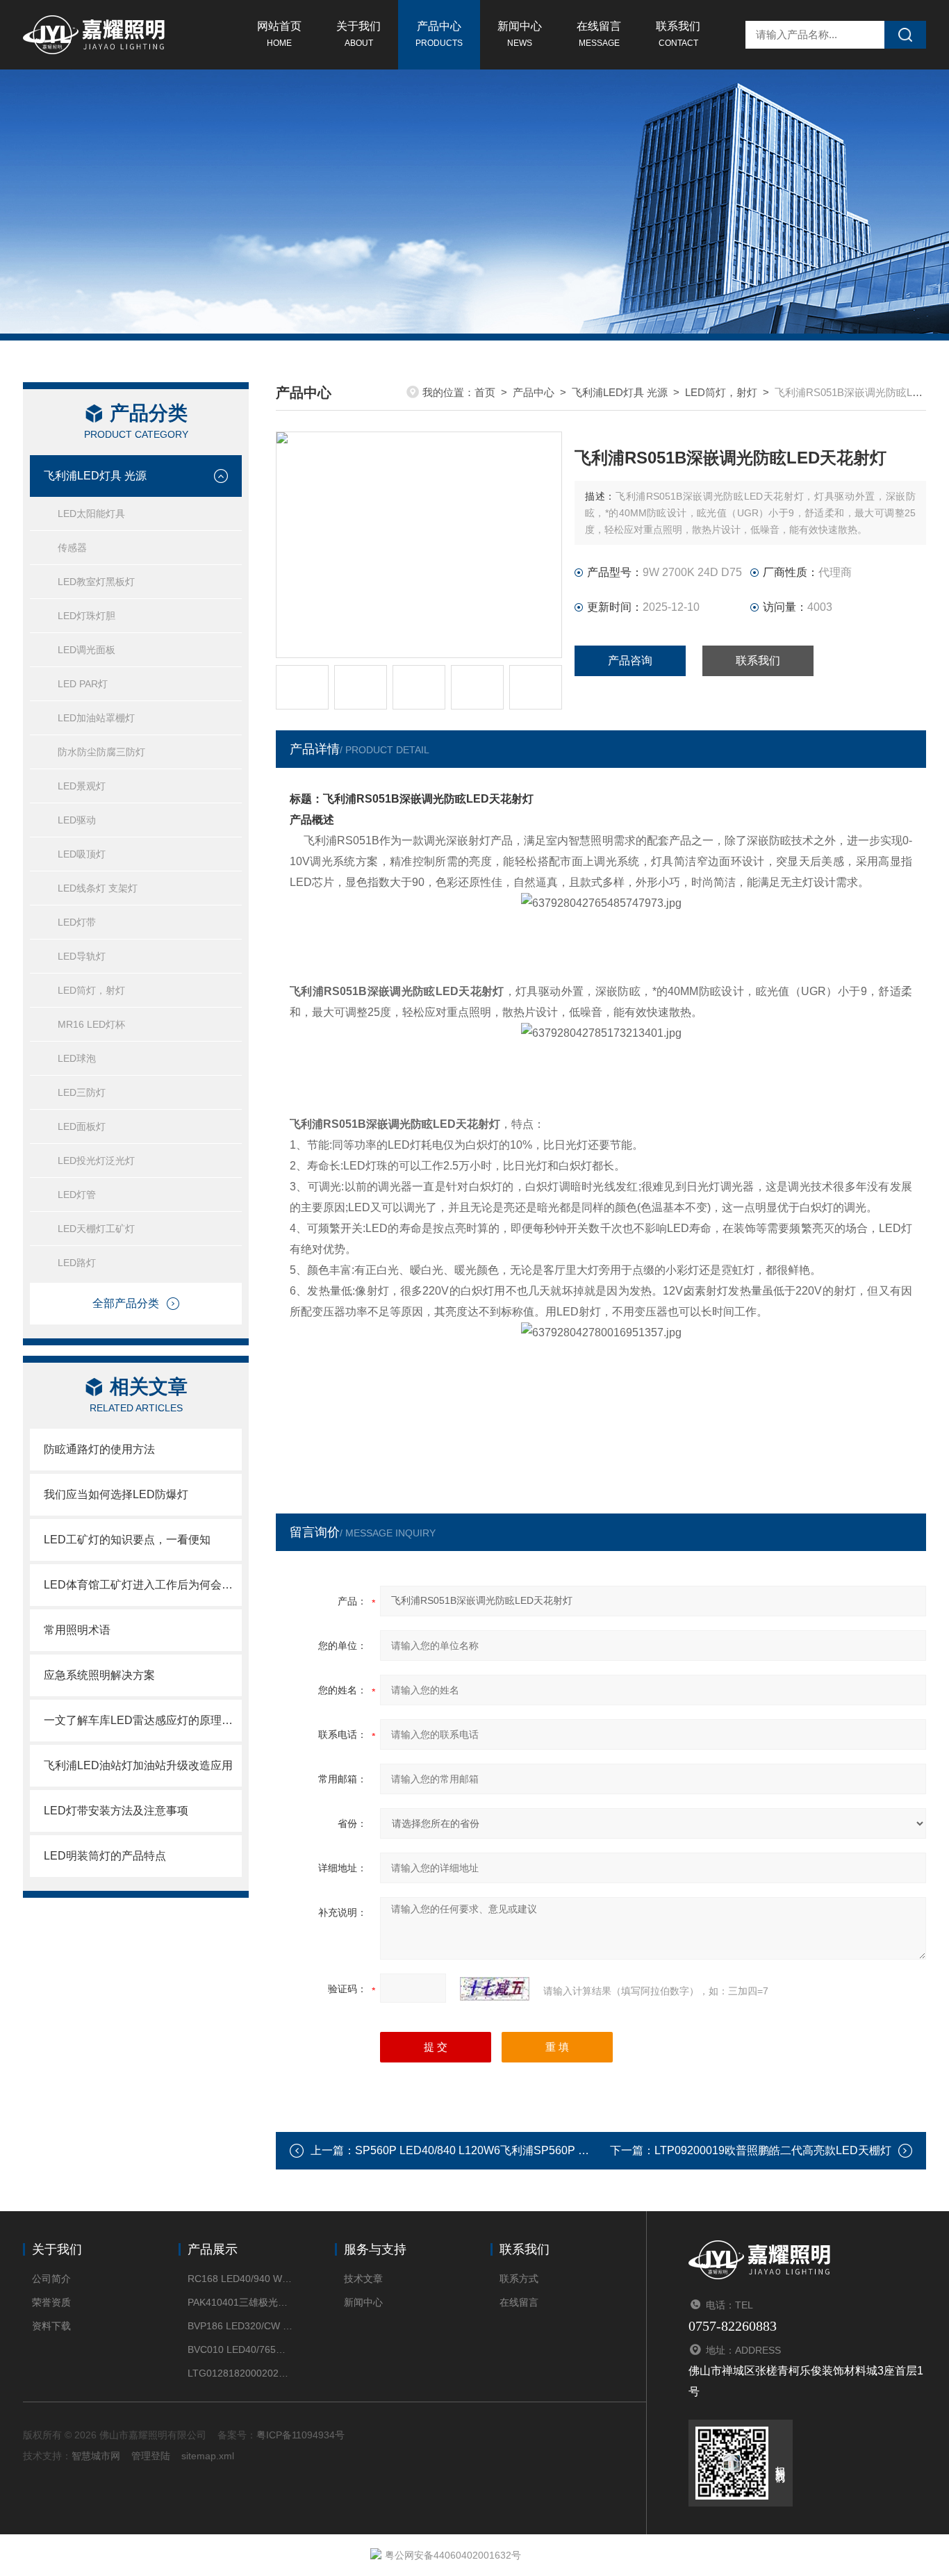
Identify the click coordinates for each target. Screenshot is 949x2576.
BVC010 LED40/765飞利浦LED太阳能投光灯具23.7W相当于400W (240, 2349)
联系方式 (519, 2279)
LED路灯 (77, 1263)
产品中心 (439, 34)
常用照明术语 (77, 1630)
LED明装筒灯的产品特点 (105, 1856)
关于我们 (358, 34)
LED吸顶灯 (82, 854)
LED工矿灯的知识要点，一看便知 (127, 1540)
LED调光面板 (86, 650)
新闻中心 (520, 34)
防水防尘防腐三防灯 (101, 752)
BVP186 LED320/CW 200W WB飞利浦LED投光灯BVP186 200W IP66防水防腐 (240, 2326)
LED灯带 (77, 922)
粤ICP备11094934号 (300, 2435)
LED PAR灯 (83, 684)
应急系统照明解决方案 (99, 1675)
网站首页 (279, 34)
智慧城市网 (96, 2456)
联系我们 (678, 34)
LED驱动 (77, 820)
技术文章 (363, 2279)
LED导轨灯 (82, 956)
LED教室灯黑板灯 (96, 582)
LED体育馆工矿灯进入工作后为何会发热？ (143, 1585)
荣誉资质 (51, 2302)
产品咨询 (630, 661)
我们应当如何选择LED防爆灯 (116, 1494)
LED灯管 (77, 1195)
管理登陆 (151, 2456)
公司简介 (51, 2279)
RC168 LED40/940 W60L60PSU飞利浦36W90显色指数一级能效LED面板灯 (240, 2279)
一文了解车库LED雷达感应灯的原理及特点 (143, 1720)
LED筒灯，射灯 (91, 990)
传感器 (72, 548)
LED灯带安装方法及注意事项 (116, 1811)
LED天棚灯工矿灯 (96, 1229)
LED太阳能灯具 (91, 514)
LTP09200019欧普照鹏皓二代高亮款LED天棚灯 (773, 2150)
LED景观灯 (82, 786)
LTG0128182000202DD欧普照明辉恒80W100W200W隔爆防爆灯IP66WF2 (240, 2373)
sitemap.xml (208, 2456)
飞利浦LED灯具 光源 (95, 476)
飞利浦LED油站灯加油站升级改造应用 (138, 1765)
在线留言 (599, 34)
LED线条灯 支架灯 (98, 888)
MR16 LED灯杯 (91, 1024)
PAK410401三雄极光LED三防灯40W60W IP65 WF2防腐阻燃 (240, 2302)
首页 (485, 392)
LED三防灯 (82, 1092)
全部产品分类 (126, 1303)
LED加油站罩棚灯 (96, 718)
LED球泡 (77, 1058)
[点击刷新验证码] (495, 1989)
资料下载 (51, 2326)
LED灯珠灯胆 (86, 616)
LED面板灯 (82, 1126)
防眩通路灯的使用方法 (99, 1449)
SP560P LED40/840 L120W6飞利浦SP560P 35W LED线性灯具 (513, 2150)
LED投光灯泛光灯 (96, 1160)
